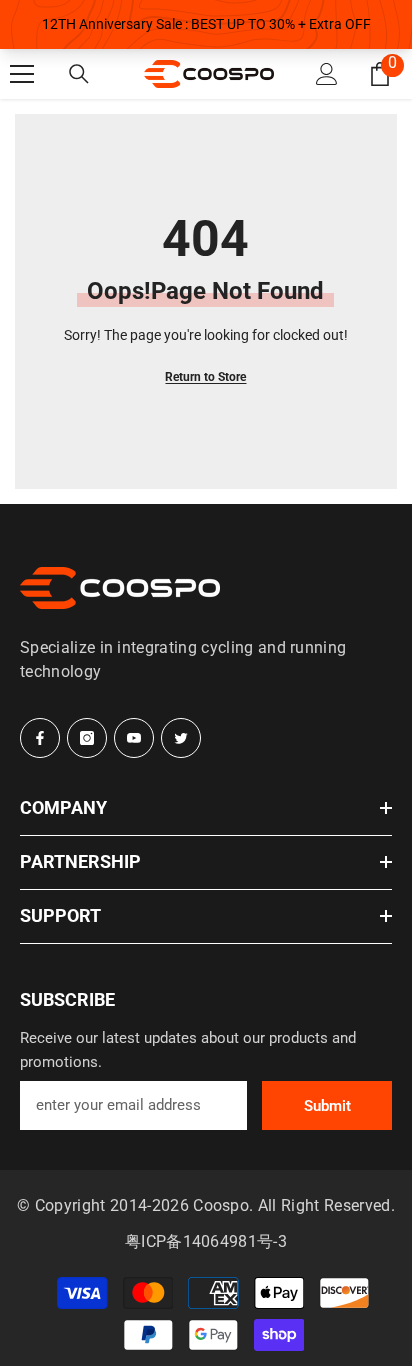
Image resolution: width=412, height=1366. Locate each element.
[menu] (22, 74)
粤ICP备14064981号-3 (206, 1241)
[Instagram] (87, 738)
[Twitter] (181, 738)
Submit (327, 1106)
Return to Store (205, 377)
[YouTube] (134, 738)
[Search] (79, 74)
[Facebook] (40, 738)
